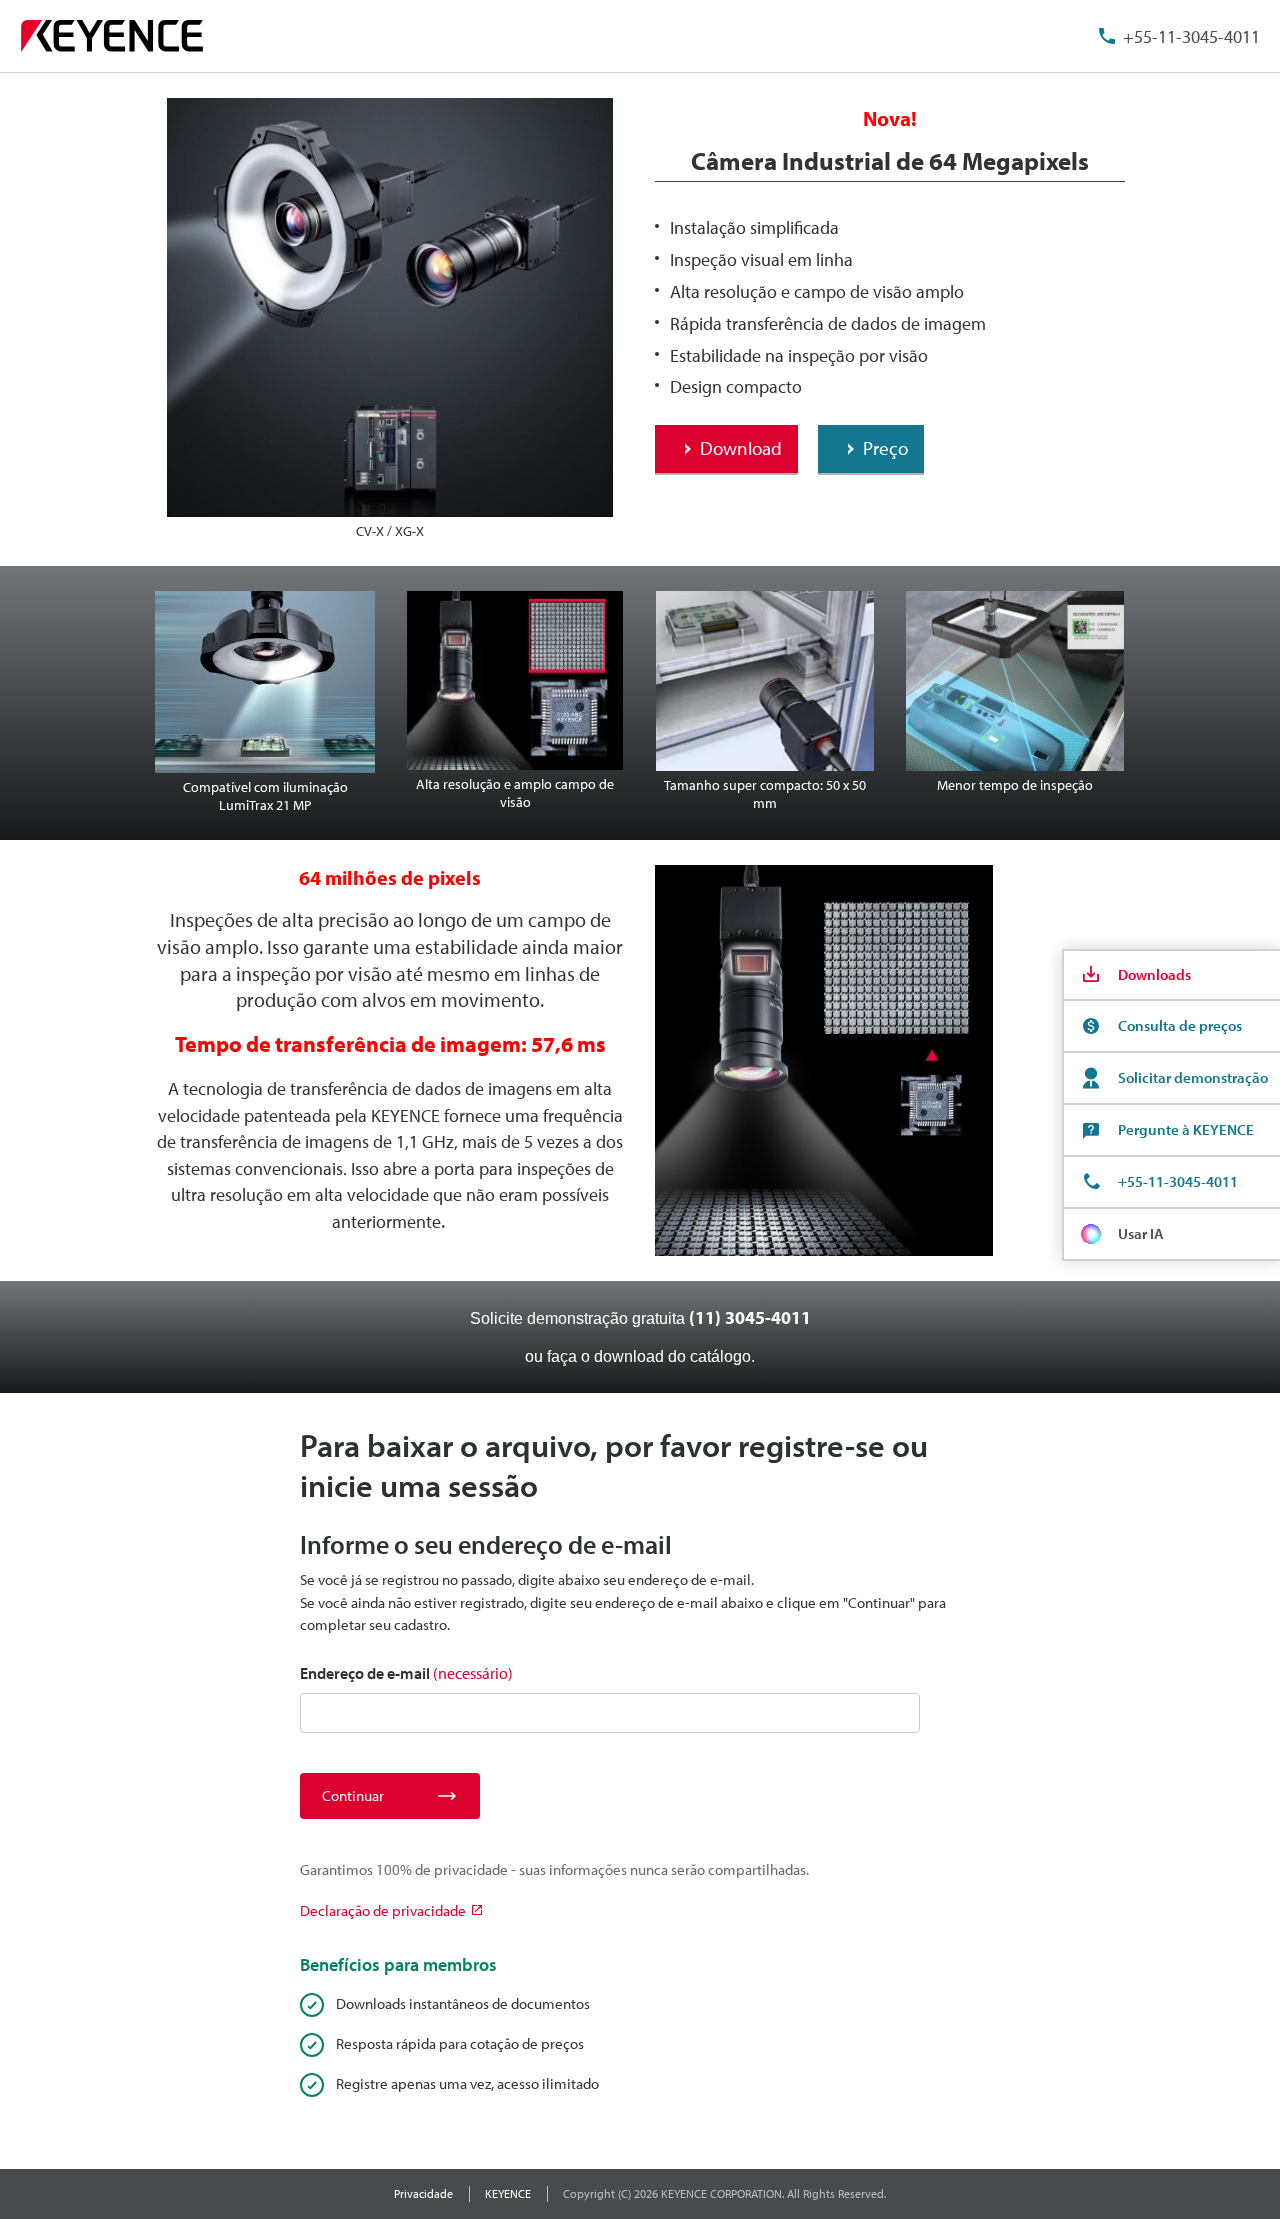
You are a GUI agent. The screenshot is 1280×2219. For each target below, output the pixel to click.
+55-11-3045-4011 (1191, 36)
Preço (885, 448)
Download (741, 448)
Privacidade (423, 2193)
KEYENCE (508, 2193)
